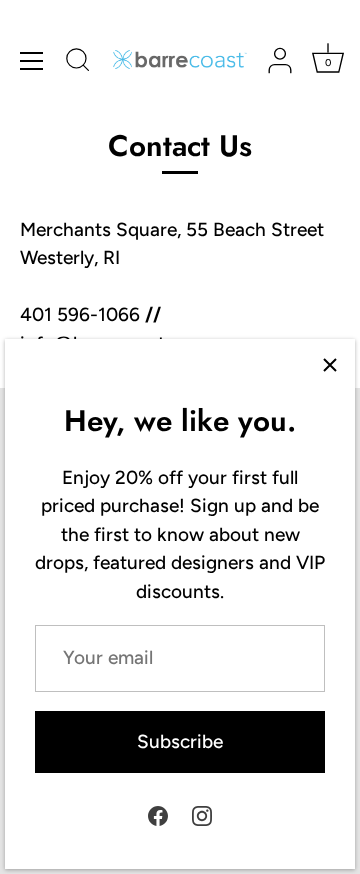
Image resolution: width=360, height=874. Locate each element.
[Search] (78, 63)
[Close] (330, 364)
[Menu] (32, 61)
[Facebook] (158, 814)
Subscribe (180, 741)
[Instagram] (202, 814)
